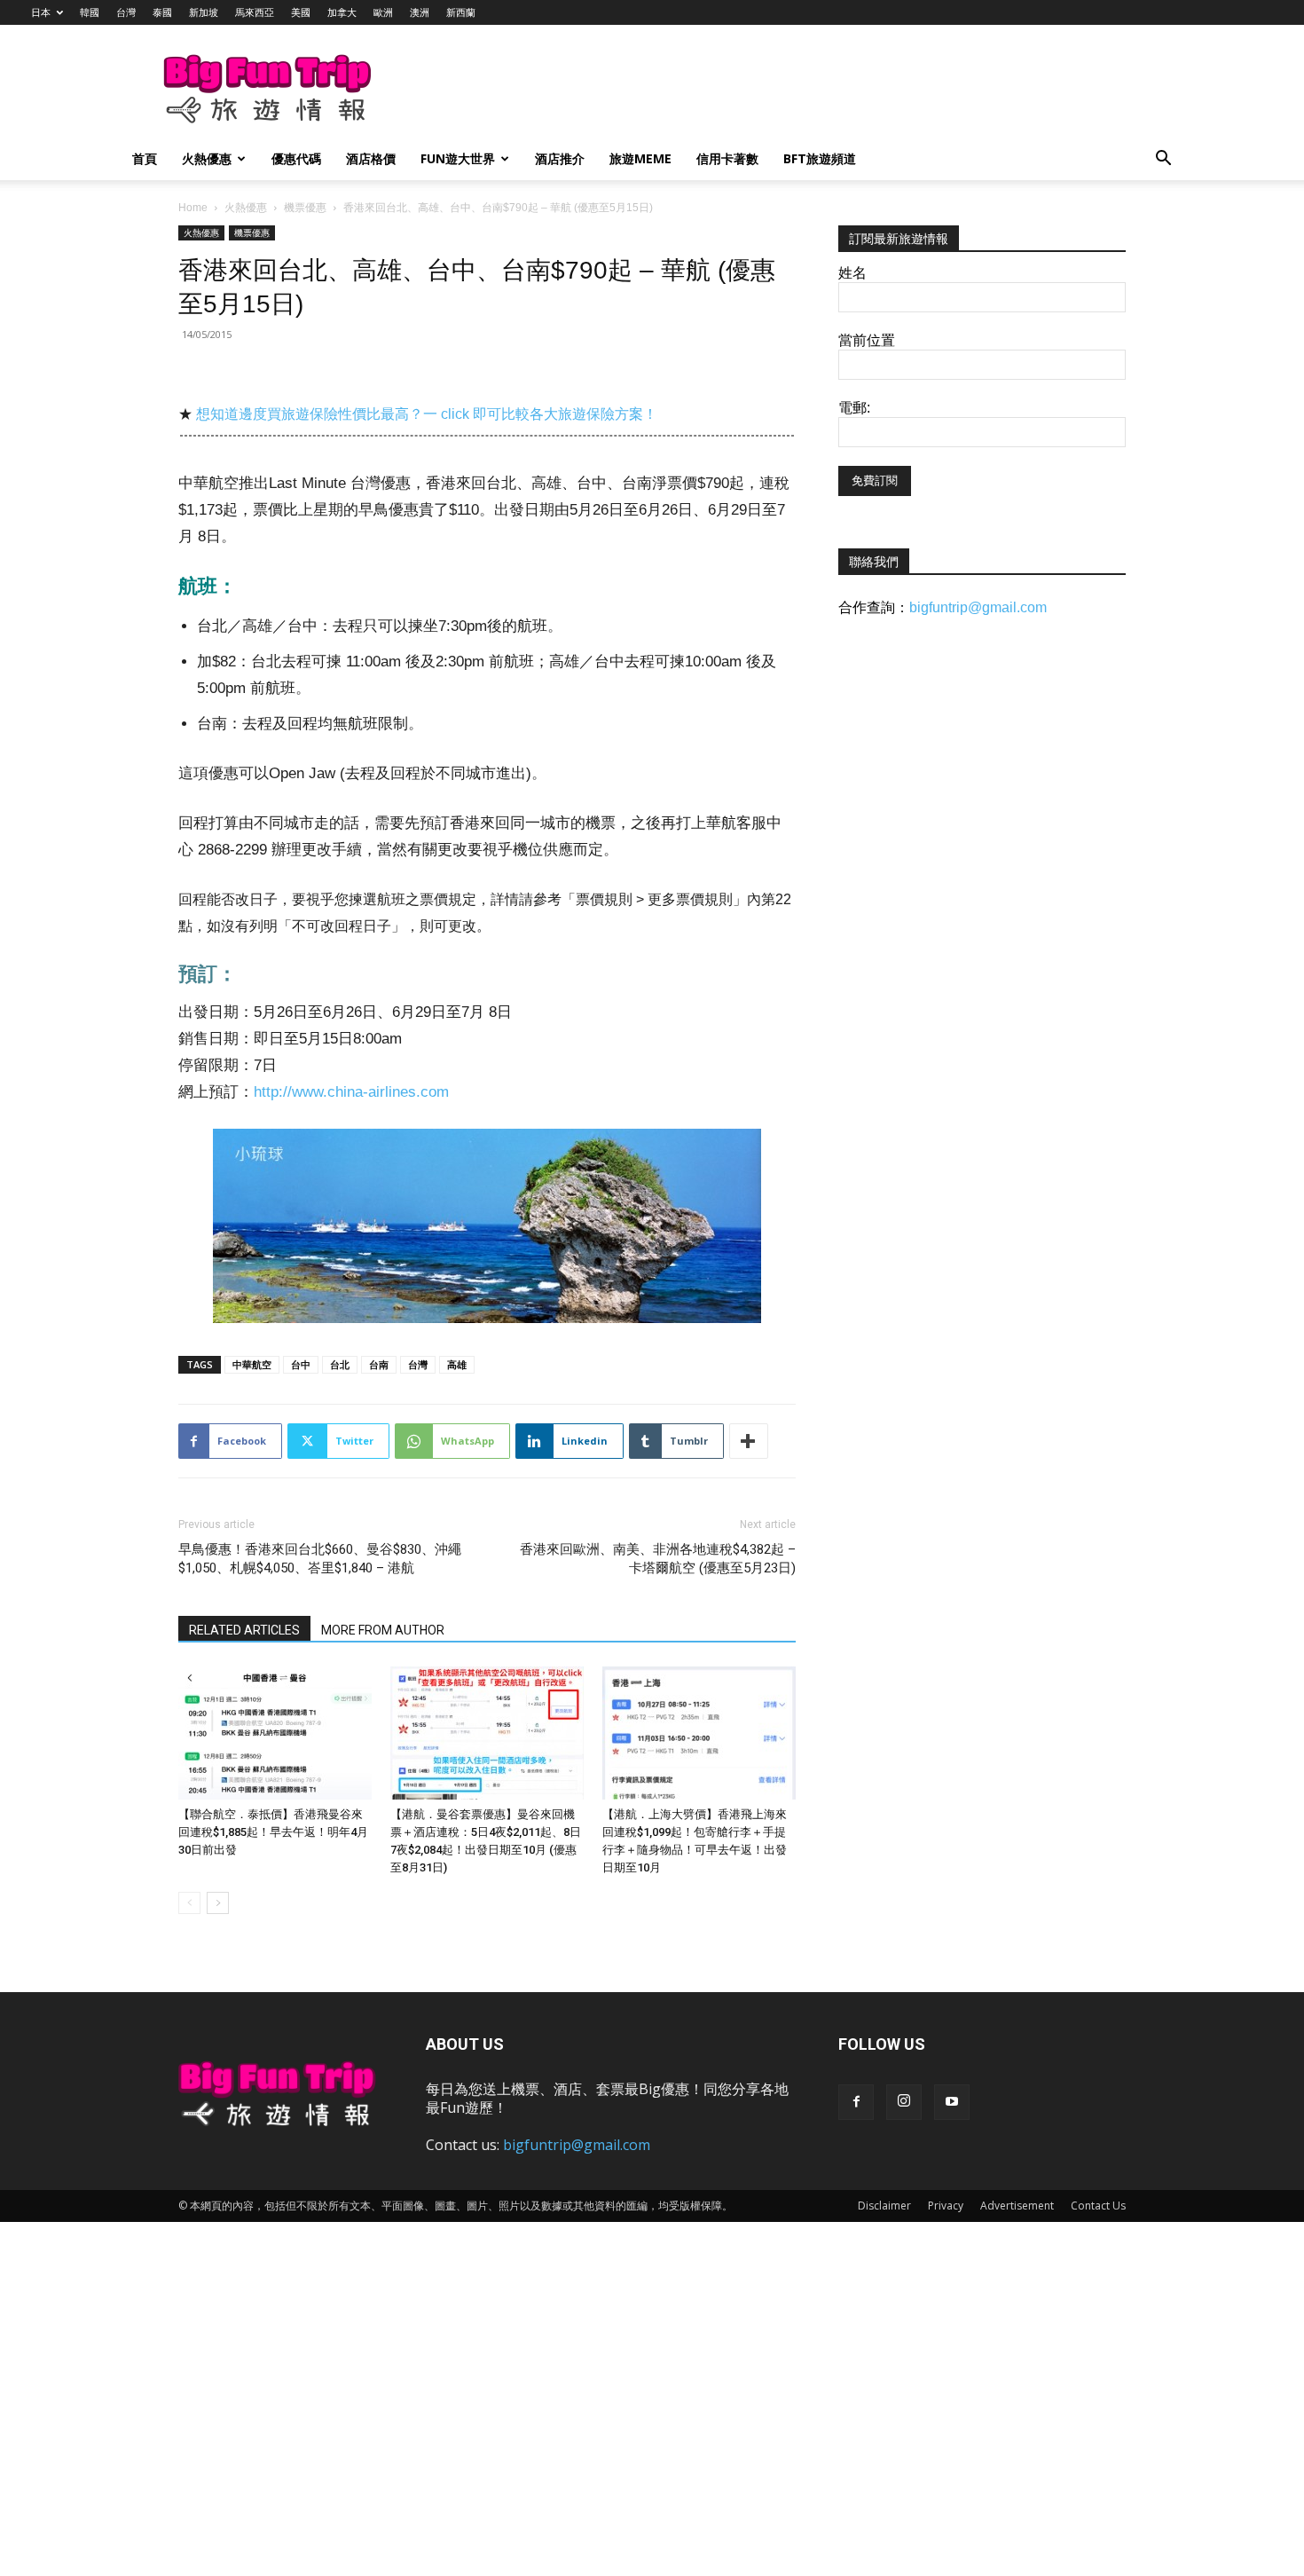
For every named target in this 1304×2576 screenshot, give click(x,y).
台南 (379, 1364)
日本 (41, 12)
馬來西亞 (255, 12)
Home (193, 208)
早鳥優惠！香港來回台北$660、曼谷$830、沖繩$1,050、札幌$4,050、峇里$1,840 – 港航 (320, 1559)
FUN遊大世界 (458, 158)
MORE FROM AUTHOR (383, 1630)
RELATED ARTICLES (244, 1630)
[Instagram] (904, 2102)
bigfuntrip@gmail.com (978, 607)
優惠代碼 (296, 158)
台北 (340, 1364)
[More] (749, 1441)
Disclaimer (884, 2206)
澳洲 (420, 12)
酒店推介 (560, 158)
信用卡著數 (727, 158)
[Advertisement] (744, 90)
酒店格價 (371, 158)
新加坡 (204, 12)
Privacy (946, 2206)
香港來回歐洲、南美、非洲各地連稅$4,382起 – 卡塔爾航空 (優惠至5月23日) (658, 1559)
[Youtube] (952, 2102)
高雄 (457, 1364)
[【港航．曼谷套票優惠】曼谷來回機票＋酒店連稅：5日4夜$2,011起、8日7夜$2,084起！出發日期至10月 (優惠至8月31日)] (487, 1733)
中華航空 (252, 1364)
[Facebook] (856, 2102)
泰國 (162, 12)
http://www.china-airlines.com (351, 1092)
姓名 (852, 273)
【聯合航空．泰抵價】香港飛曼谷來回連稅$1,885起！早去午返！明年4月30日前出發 (273, 1832)
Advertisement (1017, 2206)
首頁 (145, 158)
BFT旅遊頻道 (820, 158)
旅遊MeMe (640, 158)
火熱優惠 (207, 158)
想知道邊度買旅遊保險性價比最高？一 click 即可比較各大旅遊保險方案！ (427, 414)
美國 (301, 12)
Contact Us (1098, 2206)
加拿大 (342, 12)
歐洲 (383, 12)
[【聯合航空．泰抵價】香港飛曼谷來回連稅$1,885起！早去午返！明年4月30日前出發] (275, 1733)
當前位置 (867, 340)
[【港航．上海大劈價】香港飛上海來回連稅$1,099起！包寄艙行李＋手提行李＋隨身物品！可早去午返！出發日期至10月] (699, 1733)
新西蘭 (461, 12)
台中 (301, 1364)
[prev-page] (189, 1903)
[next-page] (218, 1903)
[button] (1163, 160)
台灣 (126, 12)
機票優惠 (305, 208)
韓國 (90, 12)
